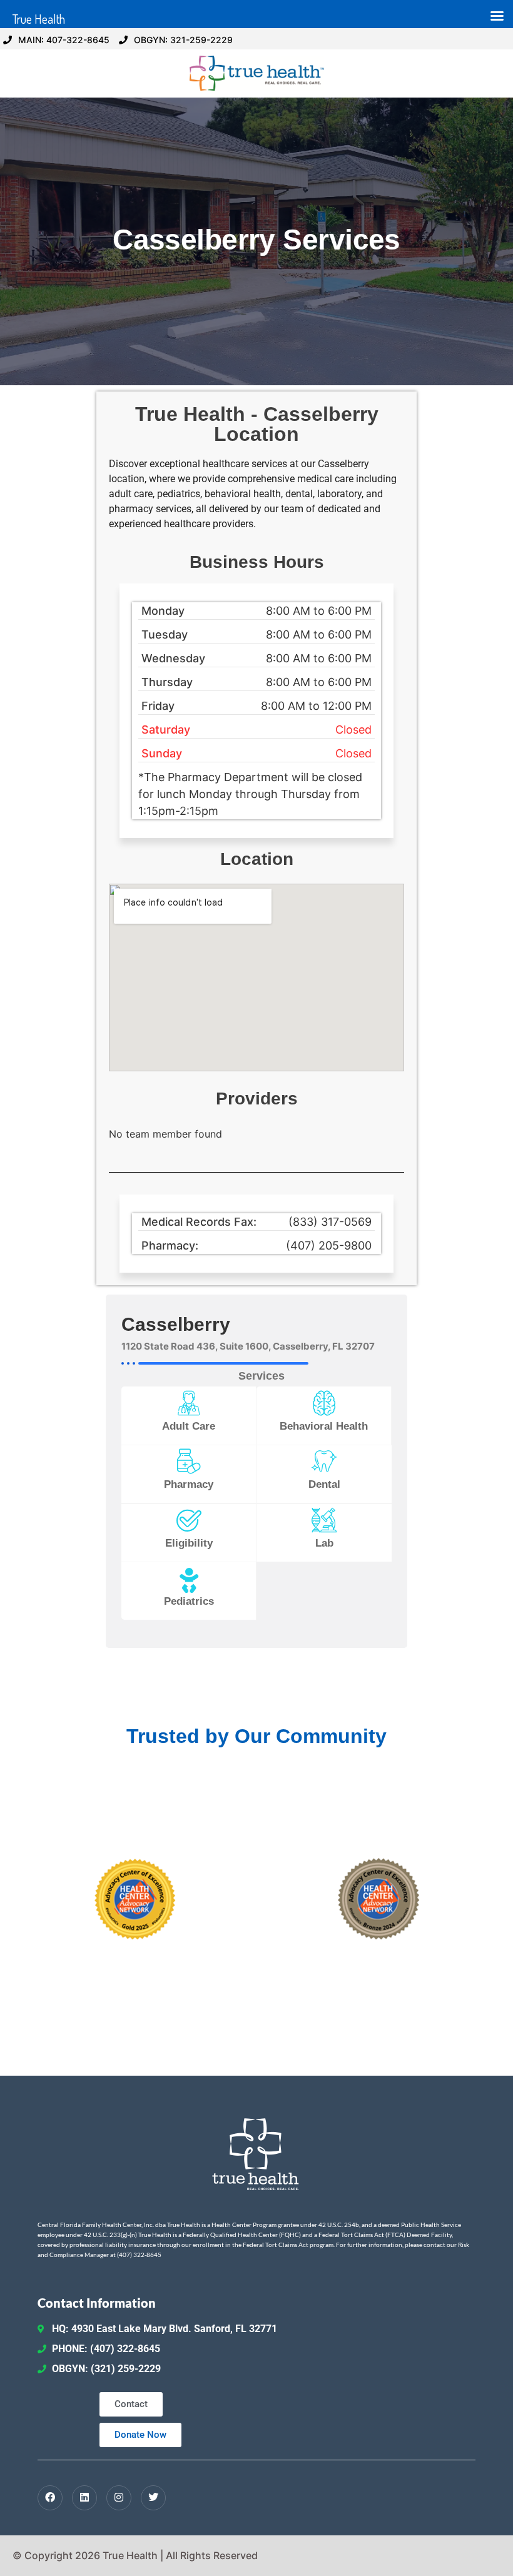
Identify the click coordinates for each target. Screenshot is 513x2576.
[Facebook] (50, 2498)
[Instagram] (119, 2498)
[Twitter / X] (153, 2498)
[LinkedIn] (84, 2498)
